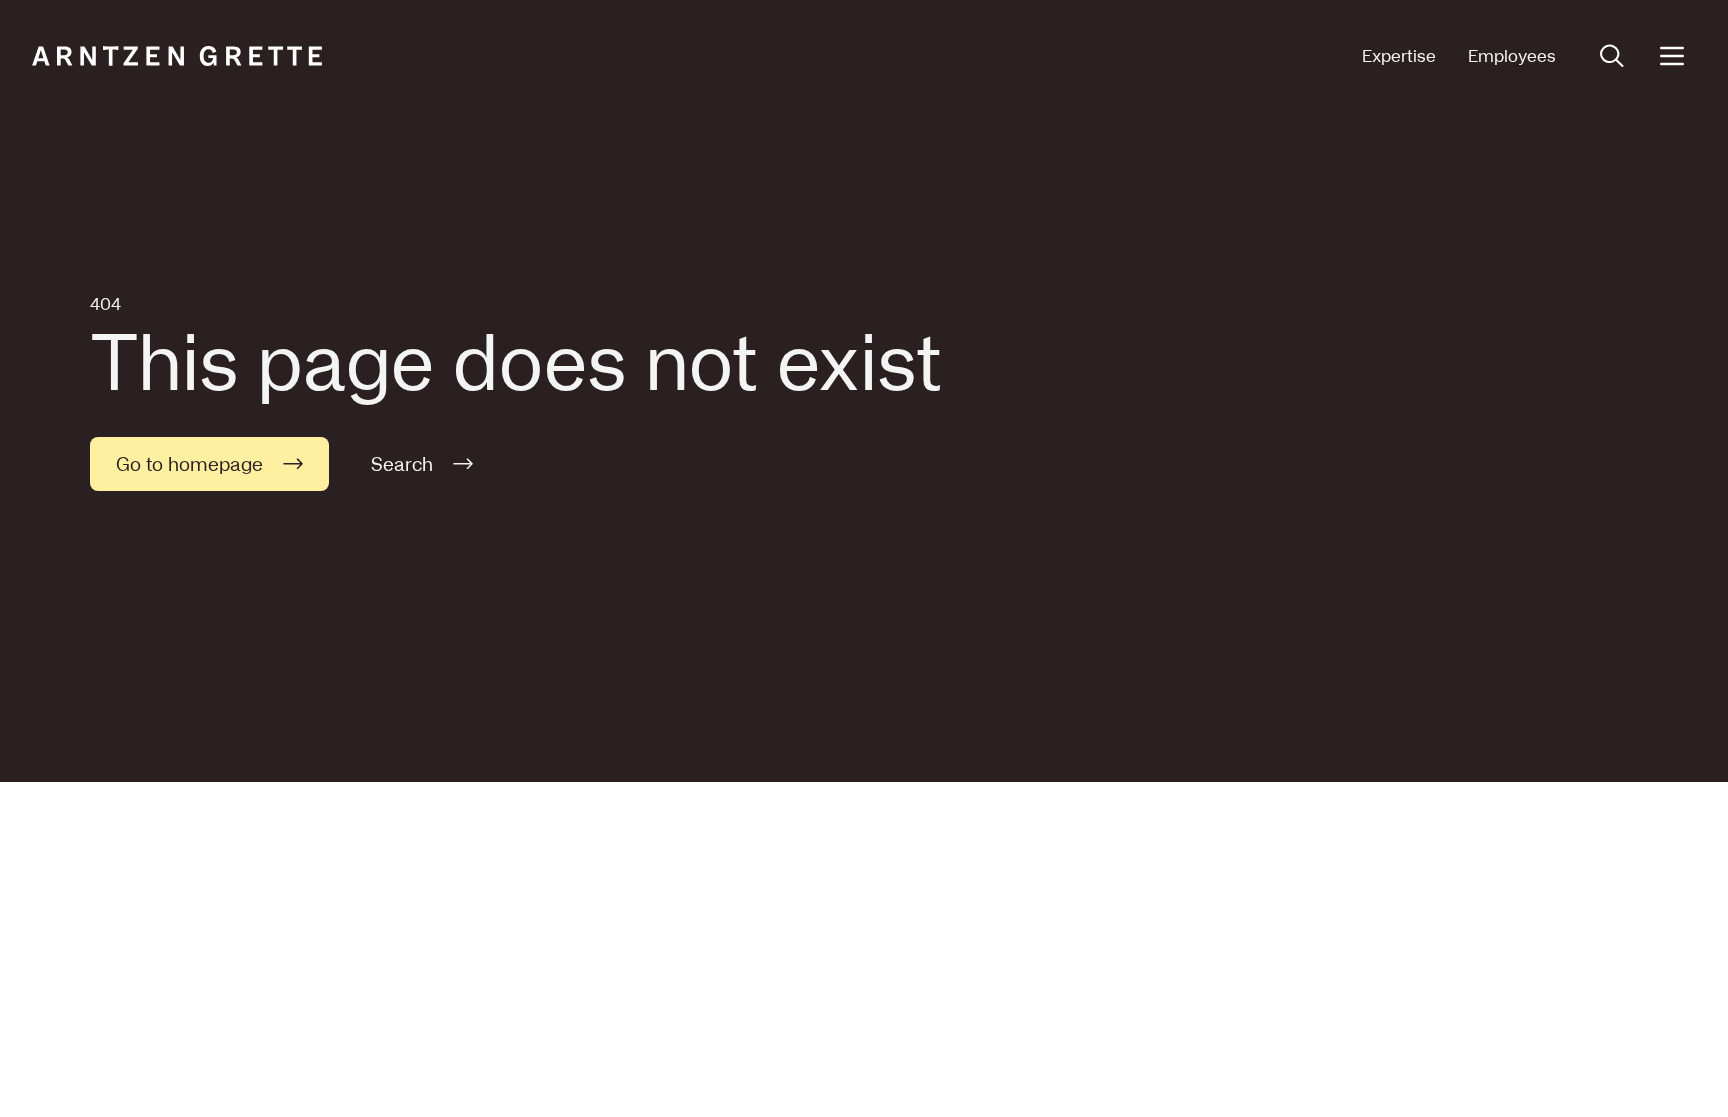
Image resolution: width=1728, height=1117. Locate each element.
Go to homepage (189, 464)
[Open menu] (1672, 56)
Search (402, 464)
